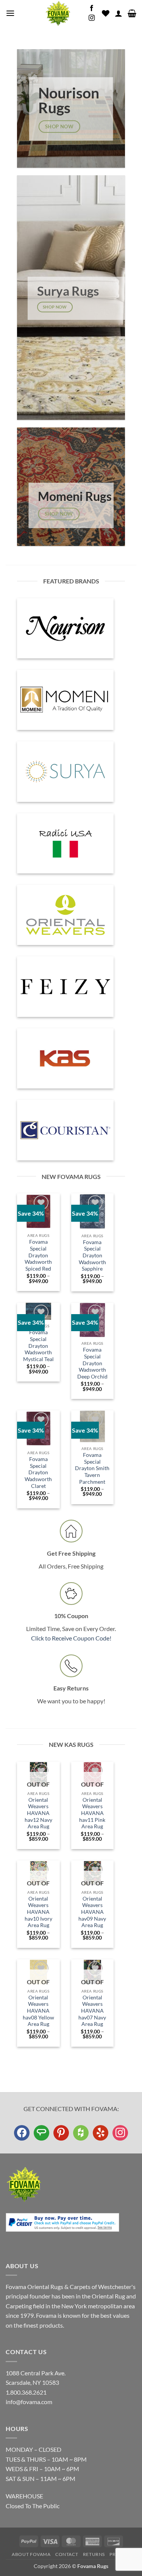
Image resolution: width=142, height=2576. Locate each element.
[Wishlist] (106, 13)
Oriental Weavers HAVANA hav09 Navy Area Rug (92, 1912)
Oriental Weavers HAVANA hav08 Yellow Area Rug (38, 2011)
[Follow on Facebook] (92, 8)
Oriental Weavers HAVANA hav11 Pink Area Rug (92, 1813)
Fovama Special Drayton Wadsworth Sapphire (92, 1256)
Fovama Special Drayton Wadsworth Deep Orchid (92, 1363)
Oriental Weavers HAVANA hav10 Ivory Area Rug (38, 1912)
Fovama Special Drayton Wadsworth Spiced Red (38, 1255)
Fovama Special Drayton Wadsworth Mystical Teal (38, 1346)
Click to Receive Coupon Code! (71, 1638)
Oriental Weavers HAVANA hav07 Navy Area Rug (92, 2011)
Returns (94, 2554)
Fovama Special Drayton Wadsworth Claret (38, 1473)
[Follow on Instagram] (92, 18)
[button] (10, 13)
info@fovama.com (29, 2402)
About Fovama (31, 2554)
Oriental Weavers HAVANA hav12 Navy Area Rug (38, 1813)
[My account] (119, 13)
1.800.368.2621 (26, 2392)
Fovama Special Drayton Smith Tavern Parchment (92, 1468)
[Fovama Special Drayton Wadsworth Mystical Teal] (39, 1311)
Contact (67, 2554)
